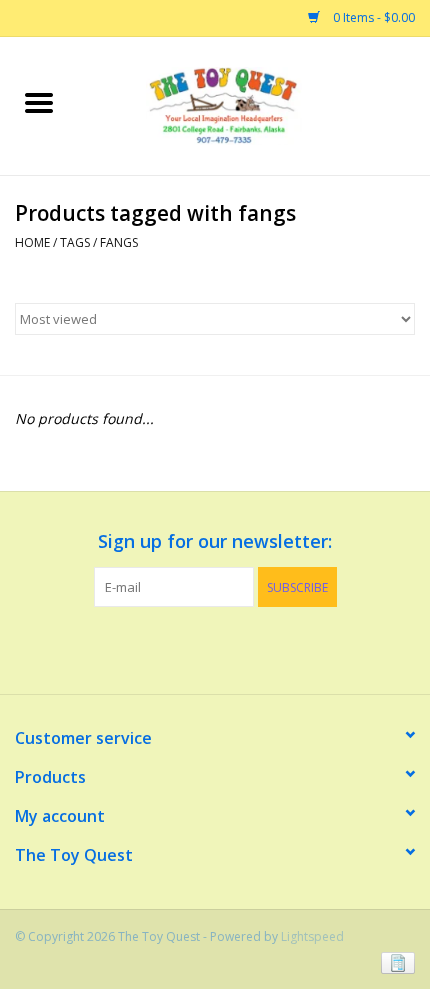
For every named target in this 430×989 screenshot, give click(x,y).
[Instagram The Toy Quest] (233, 648)
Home (32, 242)
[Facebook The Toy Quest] (197, 648)
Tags (75, 242)
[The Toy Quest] (253, 104)
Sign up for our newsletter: (215, 541)
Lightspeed (312, 936)
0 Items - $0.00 (372, 17)
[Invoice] (394, 961)
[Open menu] (39, 102)
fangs (119, 242)
